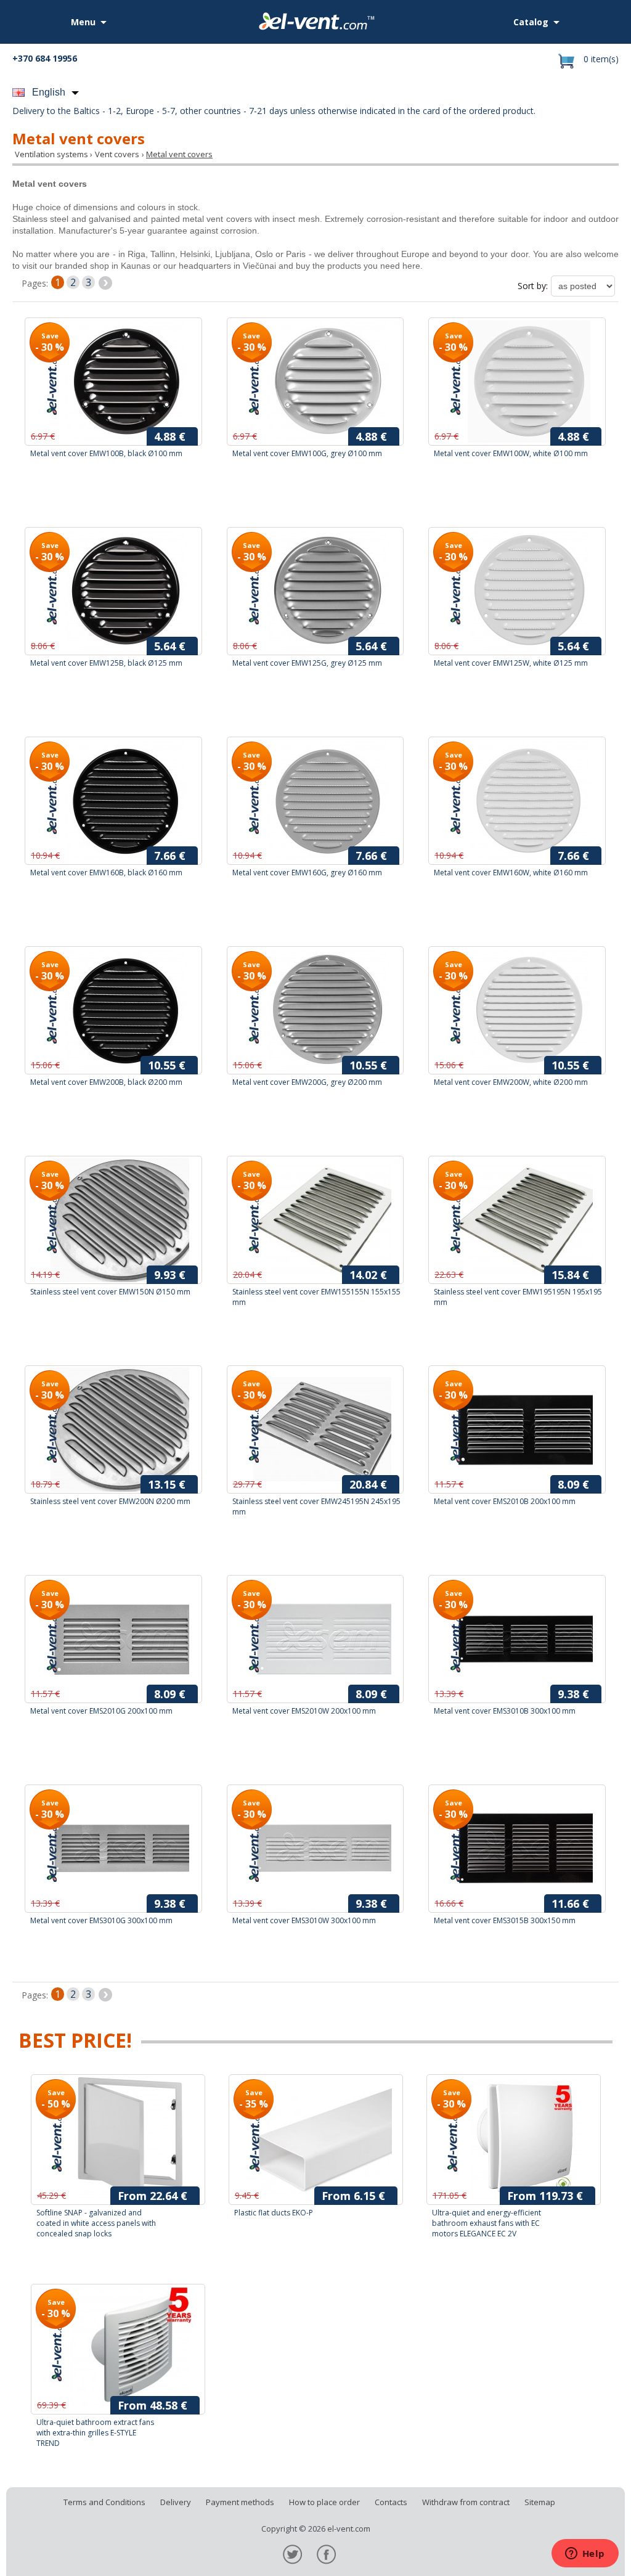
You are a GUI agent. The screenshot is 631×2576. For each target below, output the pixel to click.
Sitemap (540, 2502)
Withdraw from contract (466, 2502)
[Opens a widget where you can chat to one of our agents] (585, 2554)
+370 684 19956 (45, 58)
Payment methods (240, 2502)
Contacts (391, 2502)
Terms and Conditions (104, 2502)
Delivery (176, 2502)
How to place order (324, 2502)
